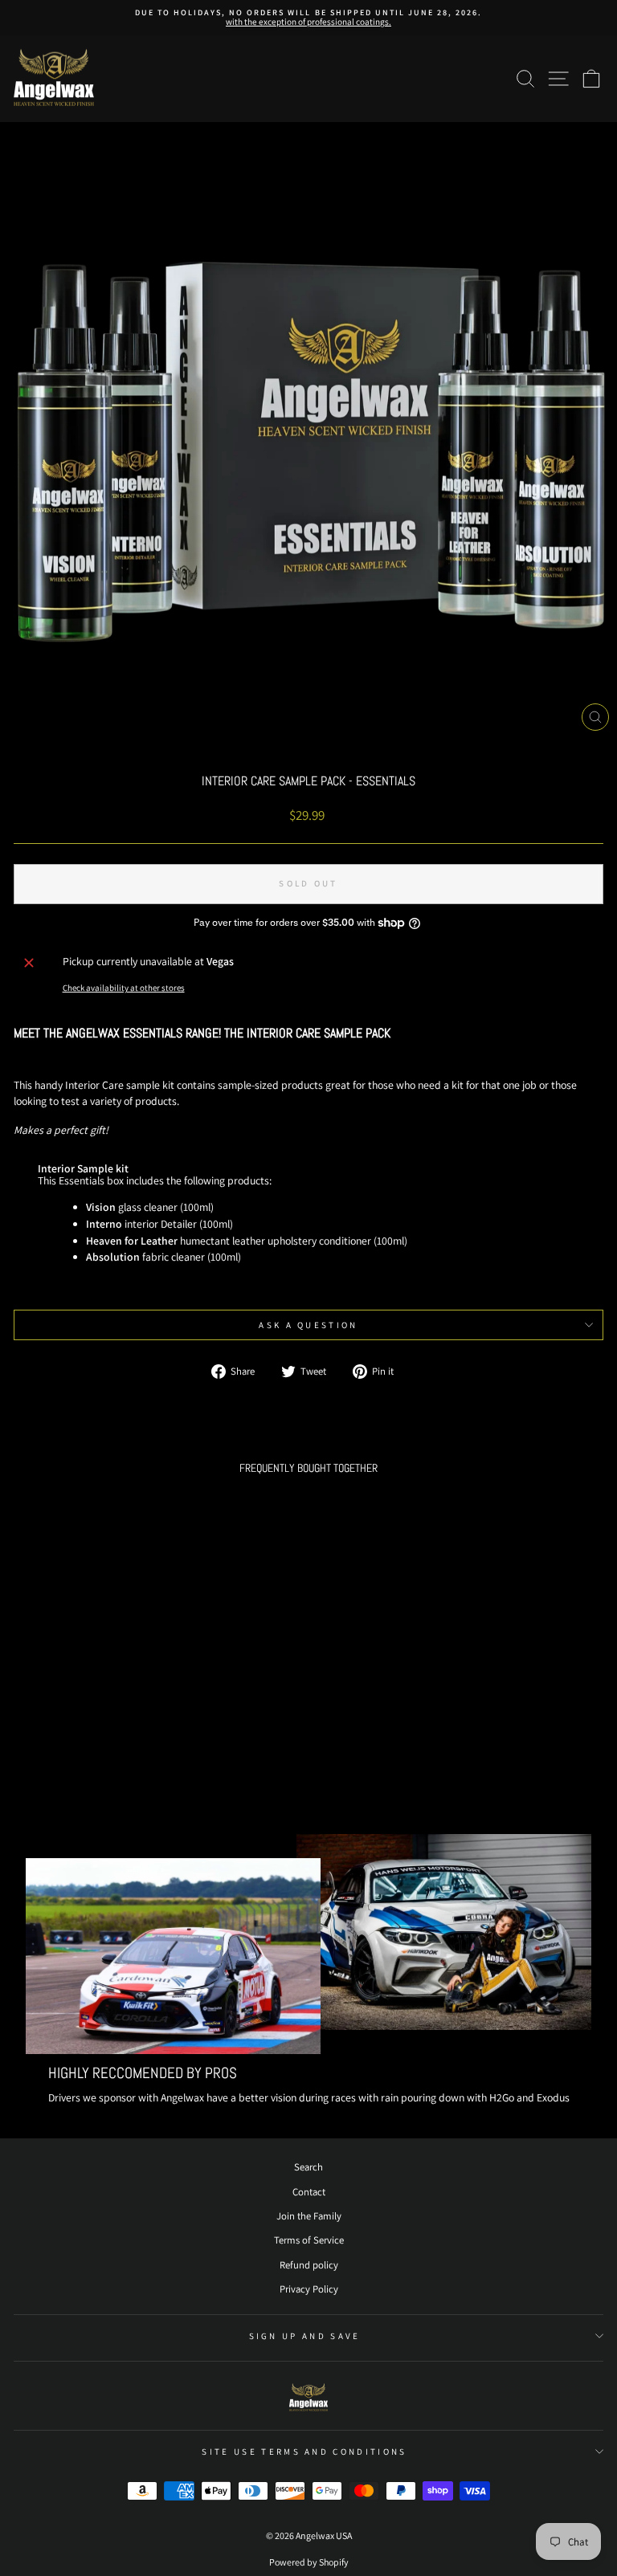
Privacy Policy (309, 2289)
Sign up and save (305, 2336)
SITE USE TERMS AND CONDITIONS (304, 2452)
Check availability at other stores (124, 988)
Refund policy (309, 2265)
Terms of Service (309, 2240)
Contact (309, 2192)
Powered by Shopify (309, 2562)
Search (308, 2167)
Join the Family (309, 2216)
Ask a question (308, 1325)
